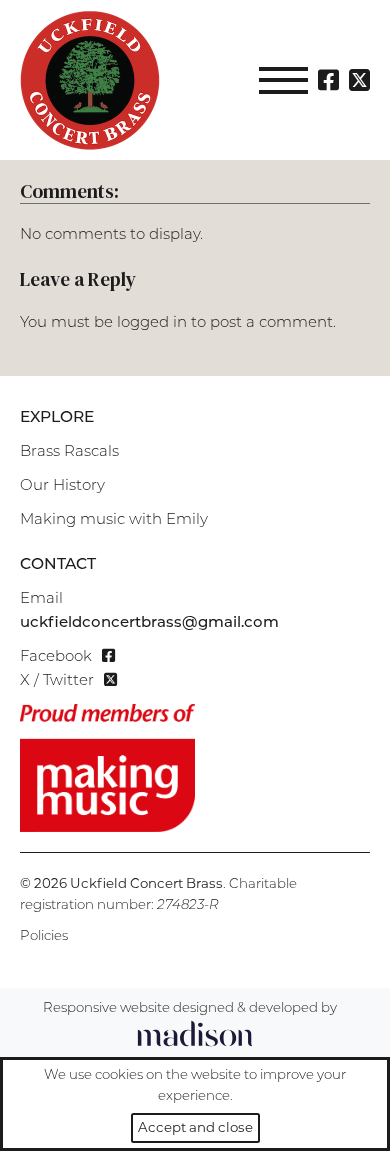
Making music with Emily (114, 520)
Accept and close (195, 1127)
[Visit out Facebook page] (328, 80)
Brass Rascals (69, 452)
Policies (44, 936)
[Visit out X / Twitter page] (359, 80)
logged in (152, 323)
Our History (62, 486)
